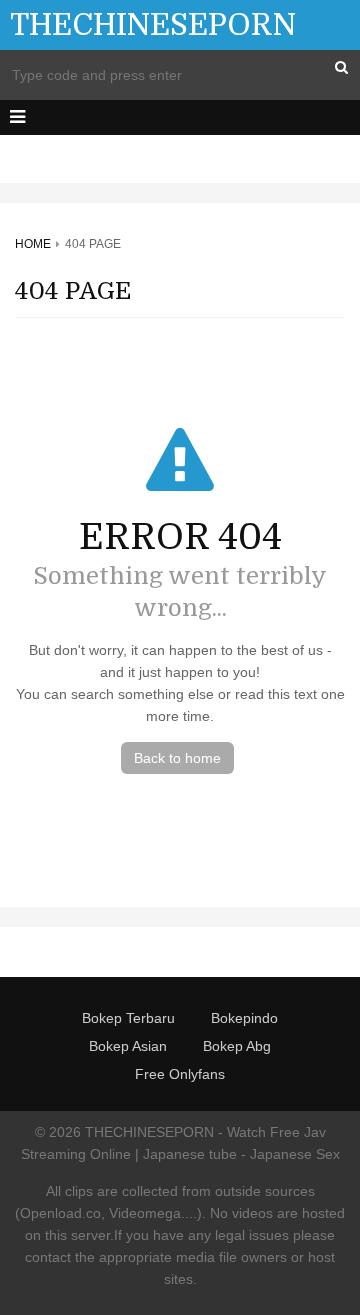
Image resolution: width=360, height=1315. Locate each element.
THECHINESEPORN (153, 25)
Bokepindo (244, 1018)
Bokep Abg (237, 1046)
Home (33, 244)
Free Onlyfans (180, 1074)
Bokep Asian (128, 1046)
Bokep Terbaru (128, 1018)
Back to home (177, 758)
